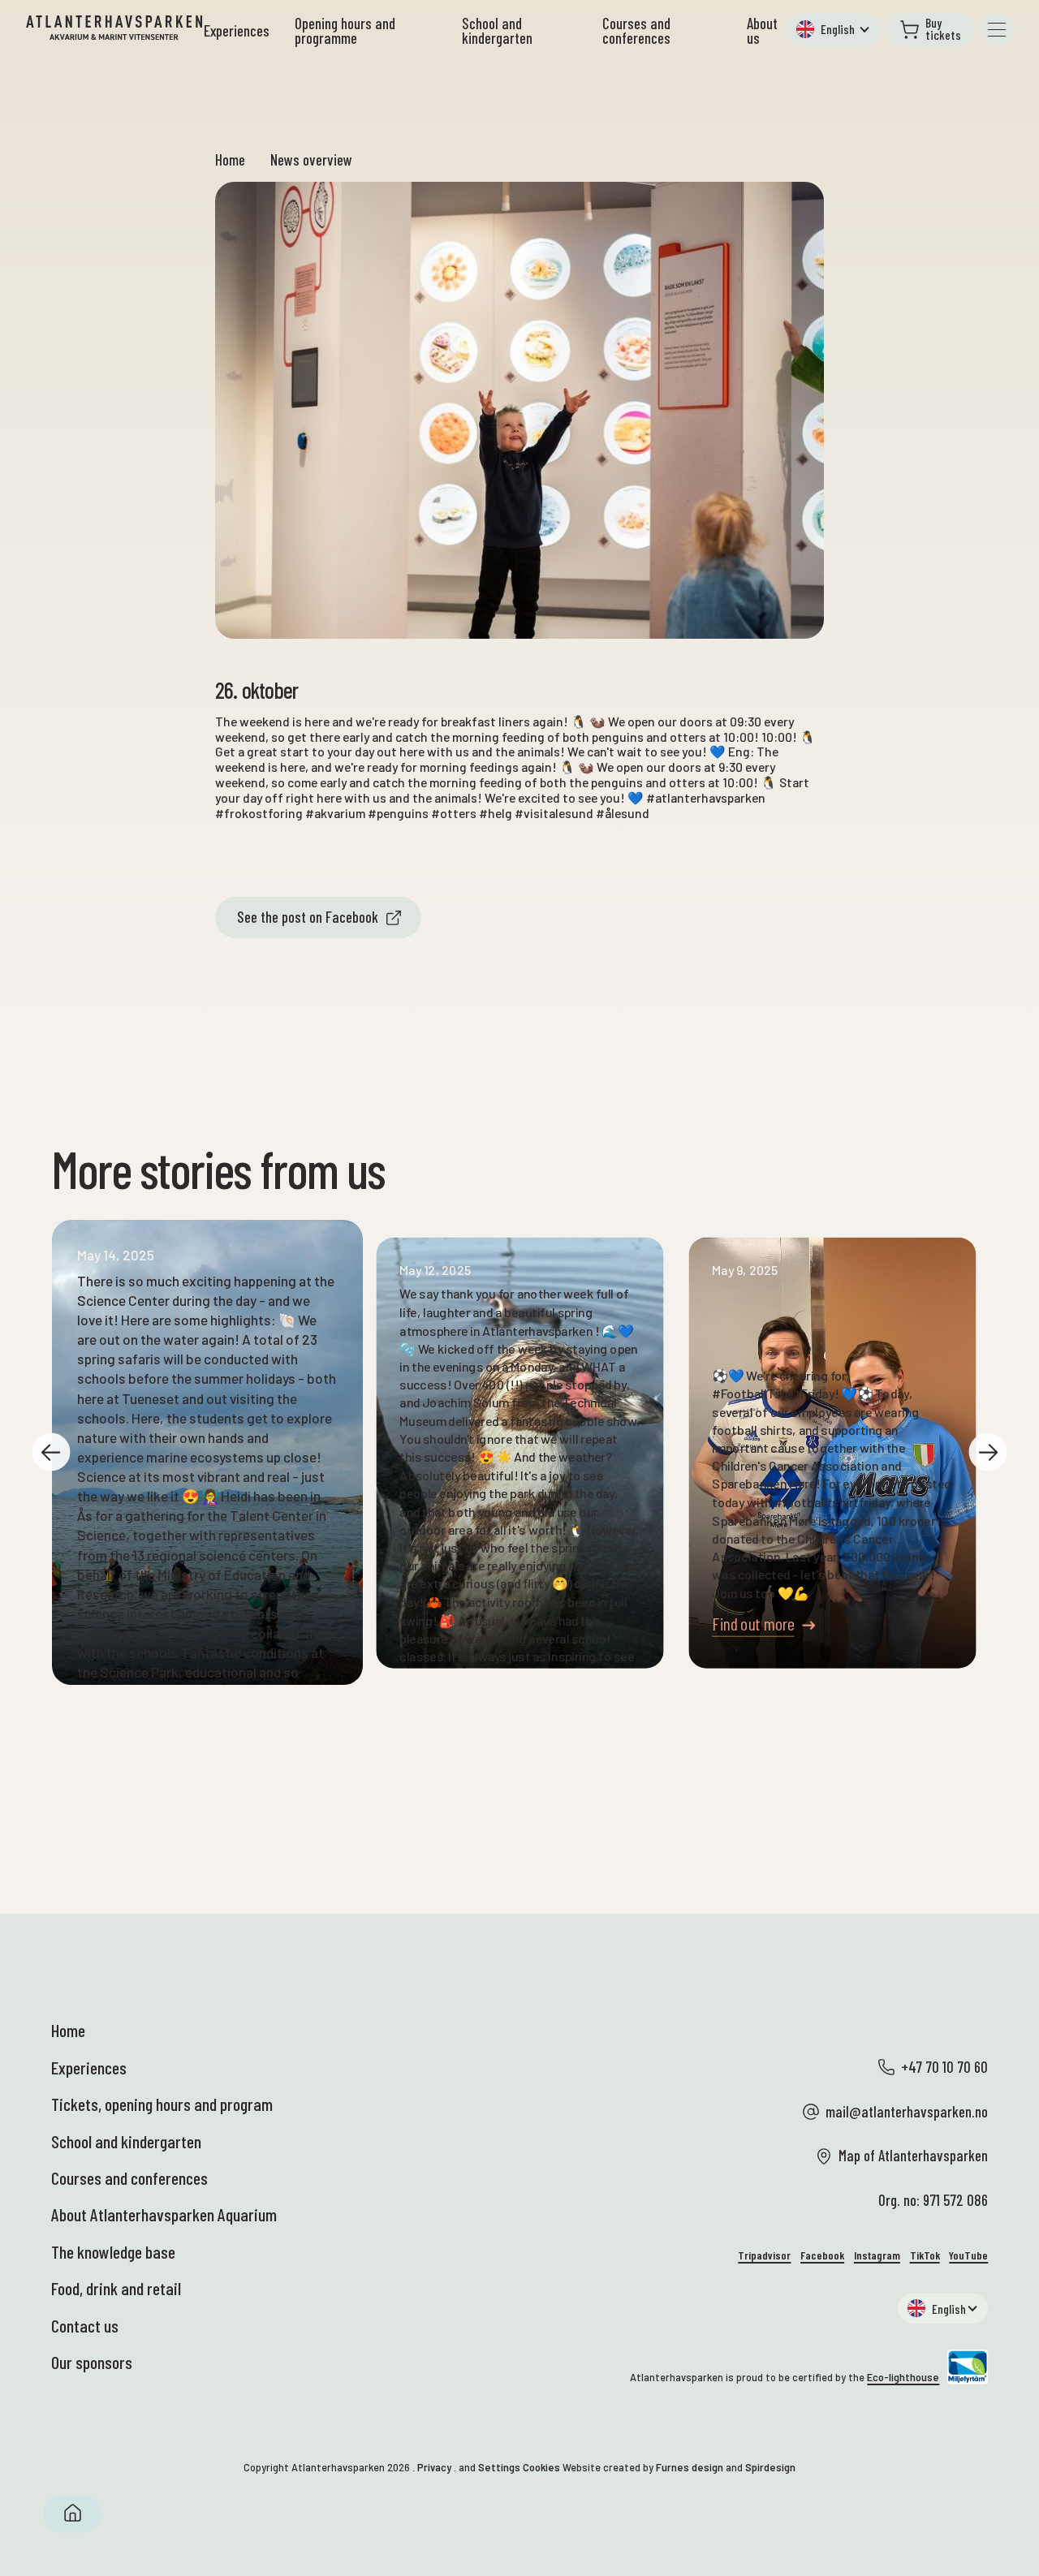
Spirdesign (770, 2467)
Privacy (434, 2467)
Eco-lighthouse (903, 2377)
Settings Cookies (519, 2467)
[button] (833, 30)
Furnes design (690, 2467)
